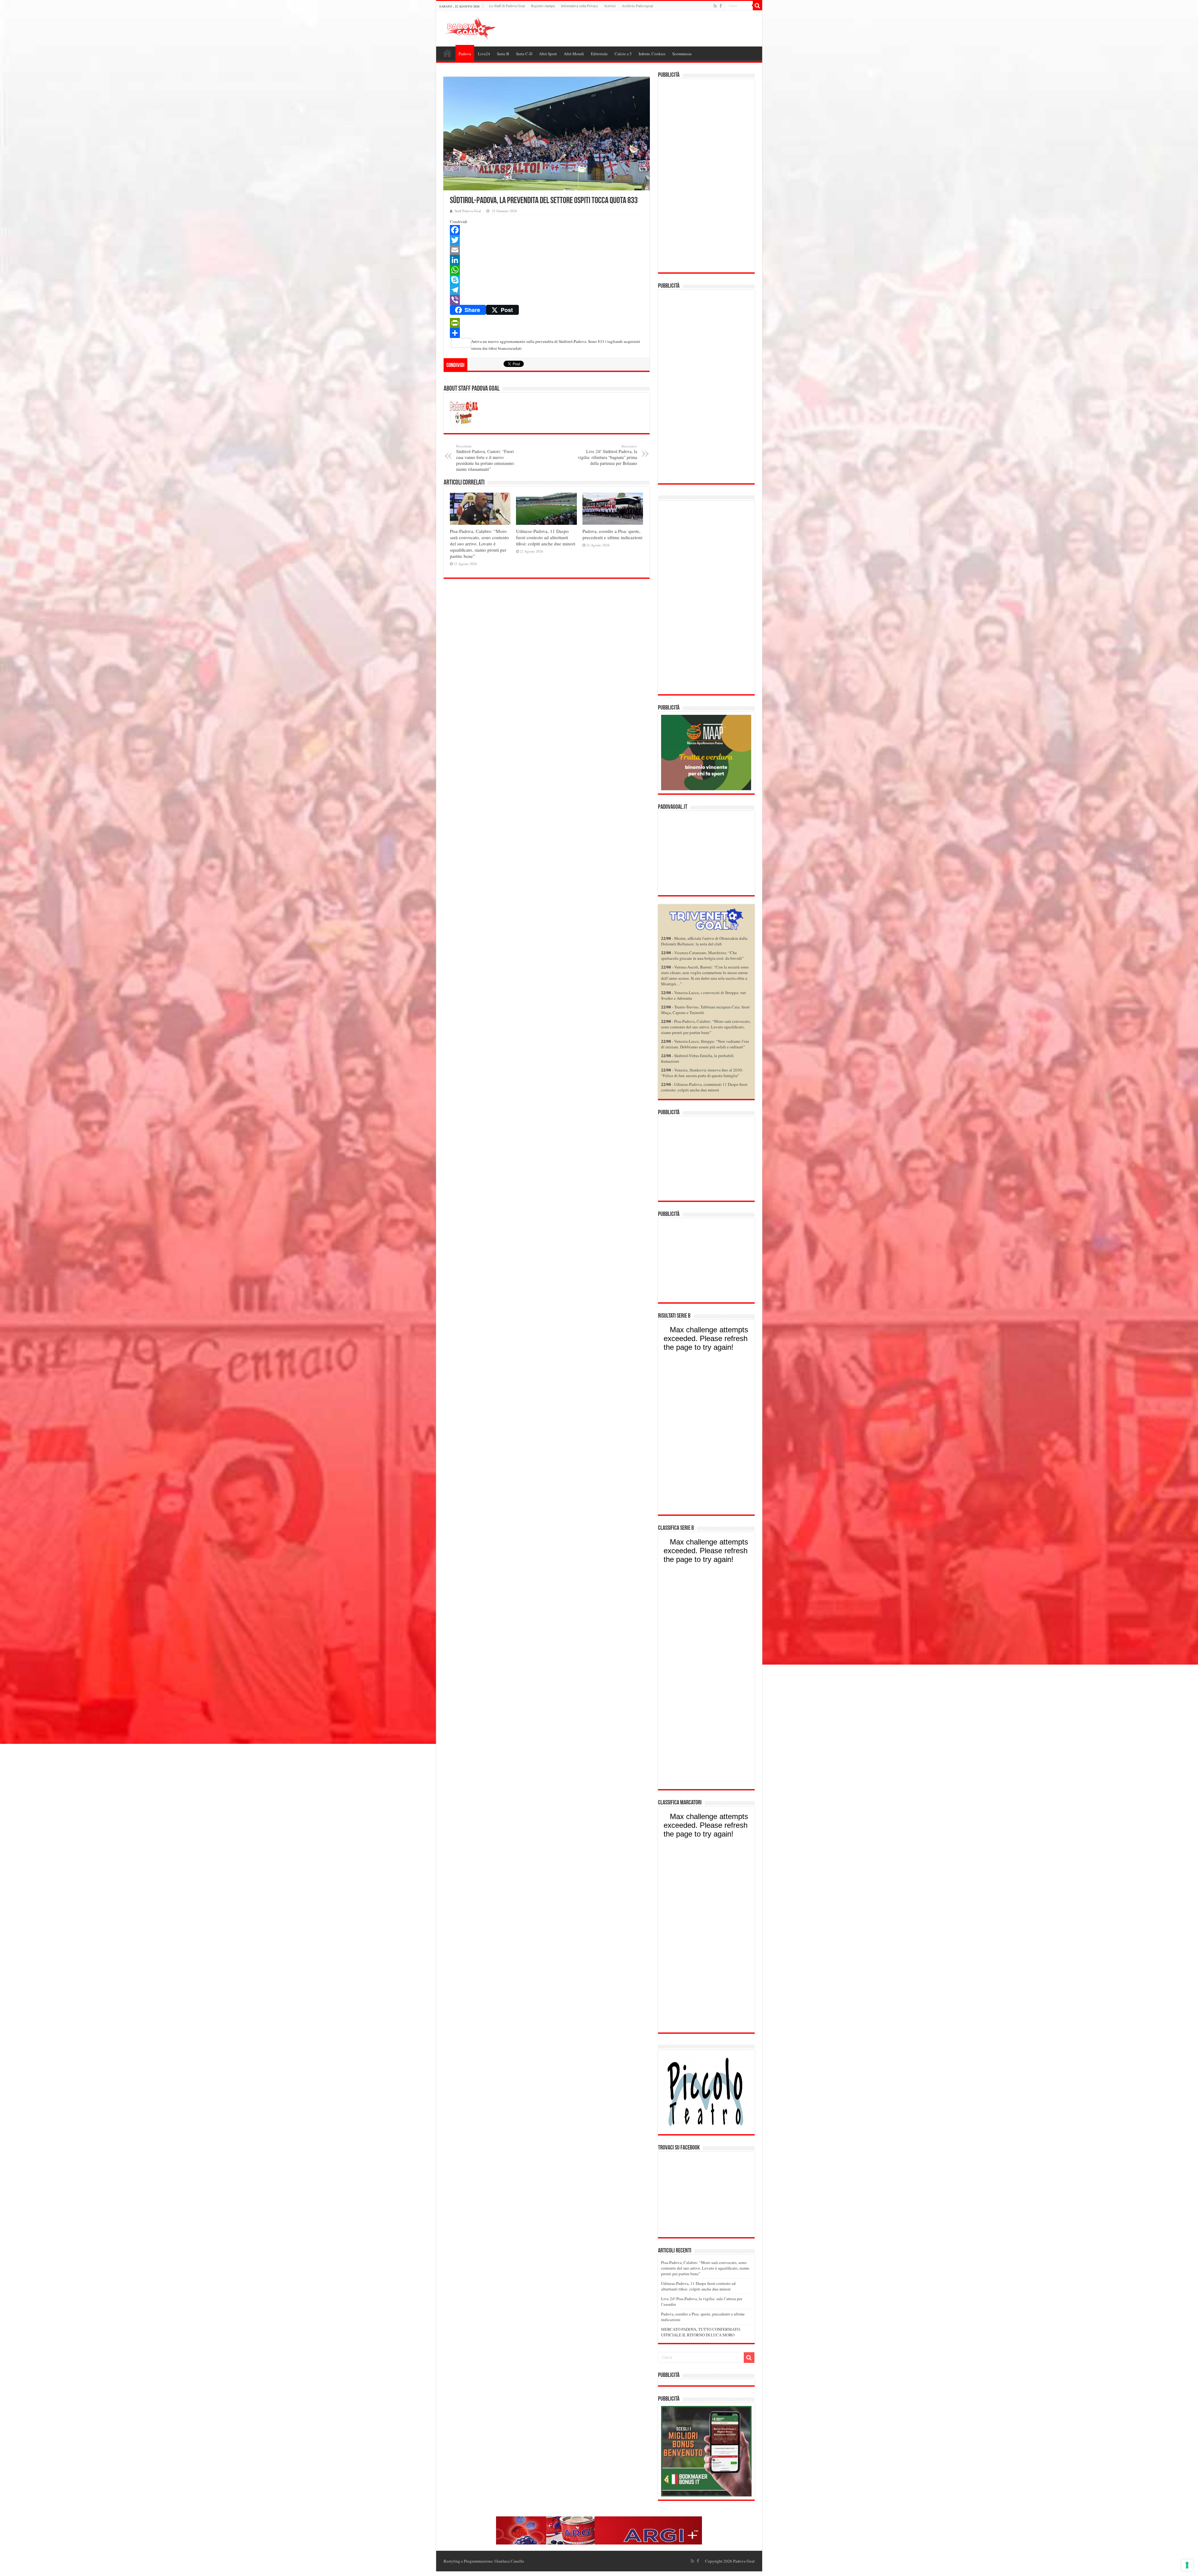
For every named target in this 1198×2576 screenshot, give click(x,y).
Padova (465, 54)
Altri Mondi (574, 54)
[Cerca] (757, 6)
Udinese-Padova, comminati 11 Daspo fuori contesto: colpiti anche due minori (704, 1087)
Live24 (484, 54)
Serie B (503, 54)
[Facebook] (721, 6)
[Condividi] (547, 333)
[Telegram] (547, 290)
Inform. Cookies (652, 54)
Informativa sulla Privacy (580, 6)
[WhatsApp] (547, 270)
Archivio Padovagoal (637, 6)
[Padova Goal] (481, 27)
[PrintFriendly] (547, 323)
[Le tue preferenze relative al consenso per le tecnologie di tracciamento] (1187, 2565)
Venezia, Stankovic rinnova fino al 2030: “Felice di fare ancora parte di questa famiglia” (702, 1073)
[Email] (547, 250)
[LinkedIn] (547, 260)
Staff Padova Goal (468, 211)
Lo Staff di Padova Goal (507, 6)
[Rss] (715, 6)
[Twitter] (547, 240)
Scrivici (610, 6)
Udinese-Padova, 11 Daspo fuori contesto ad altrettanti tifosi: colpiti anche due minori (546, 537)
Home (447, 53)
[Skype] (547, 280)
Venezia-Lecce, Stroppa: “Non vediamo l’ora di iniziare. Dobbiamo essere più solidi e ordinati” (705, 1044)
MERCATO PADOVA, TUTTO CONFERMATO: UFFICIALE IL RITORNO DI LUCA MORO (701, 2332)
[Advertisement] (706, 176)
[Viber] (547, 300)
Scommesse (682, 54)
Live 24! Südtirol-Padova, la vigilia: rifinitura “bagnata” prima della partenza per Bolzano (607, 455)
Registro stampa (543, 6)
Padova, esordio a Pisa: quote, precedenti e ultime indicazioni (612, 534)
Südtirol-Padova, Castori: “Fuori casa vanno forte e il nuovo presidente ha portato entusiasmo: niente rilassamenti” (485, 458)
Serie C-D (524, 54)
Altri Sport (548, 54)
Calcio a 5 (623, 54)
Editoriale (599, 54)
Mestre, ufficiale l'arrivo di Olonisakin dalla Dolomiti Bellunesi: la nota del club (704, 941)
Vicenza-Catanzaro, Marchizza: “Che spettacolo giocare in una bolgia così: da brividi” (702, 955)
